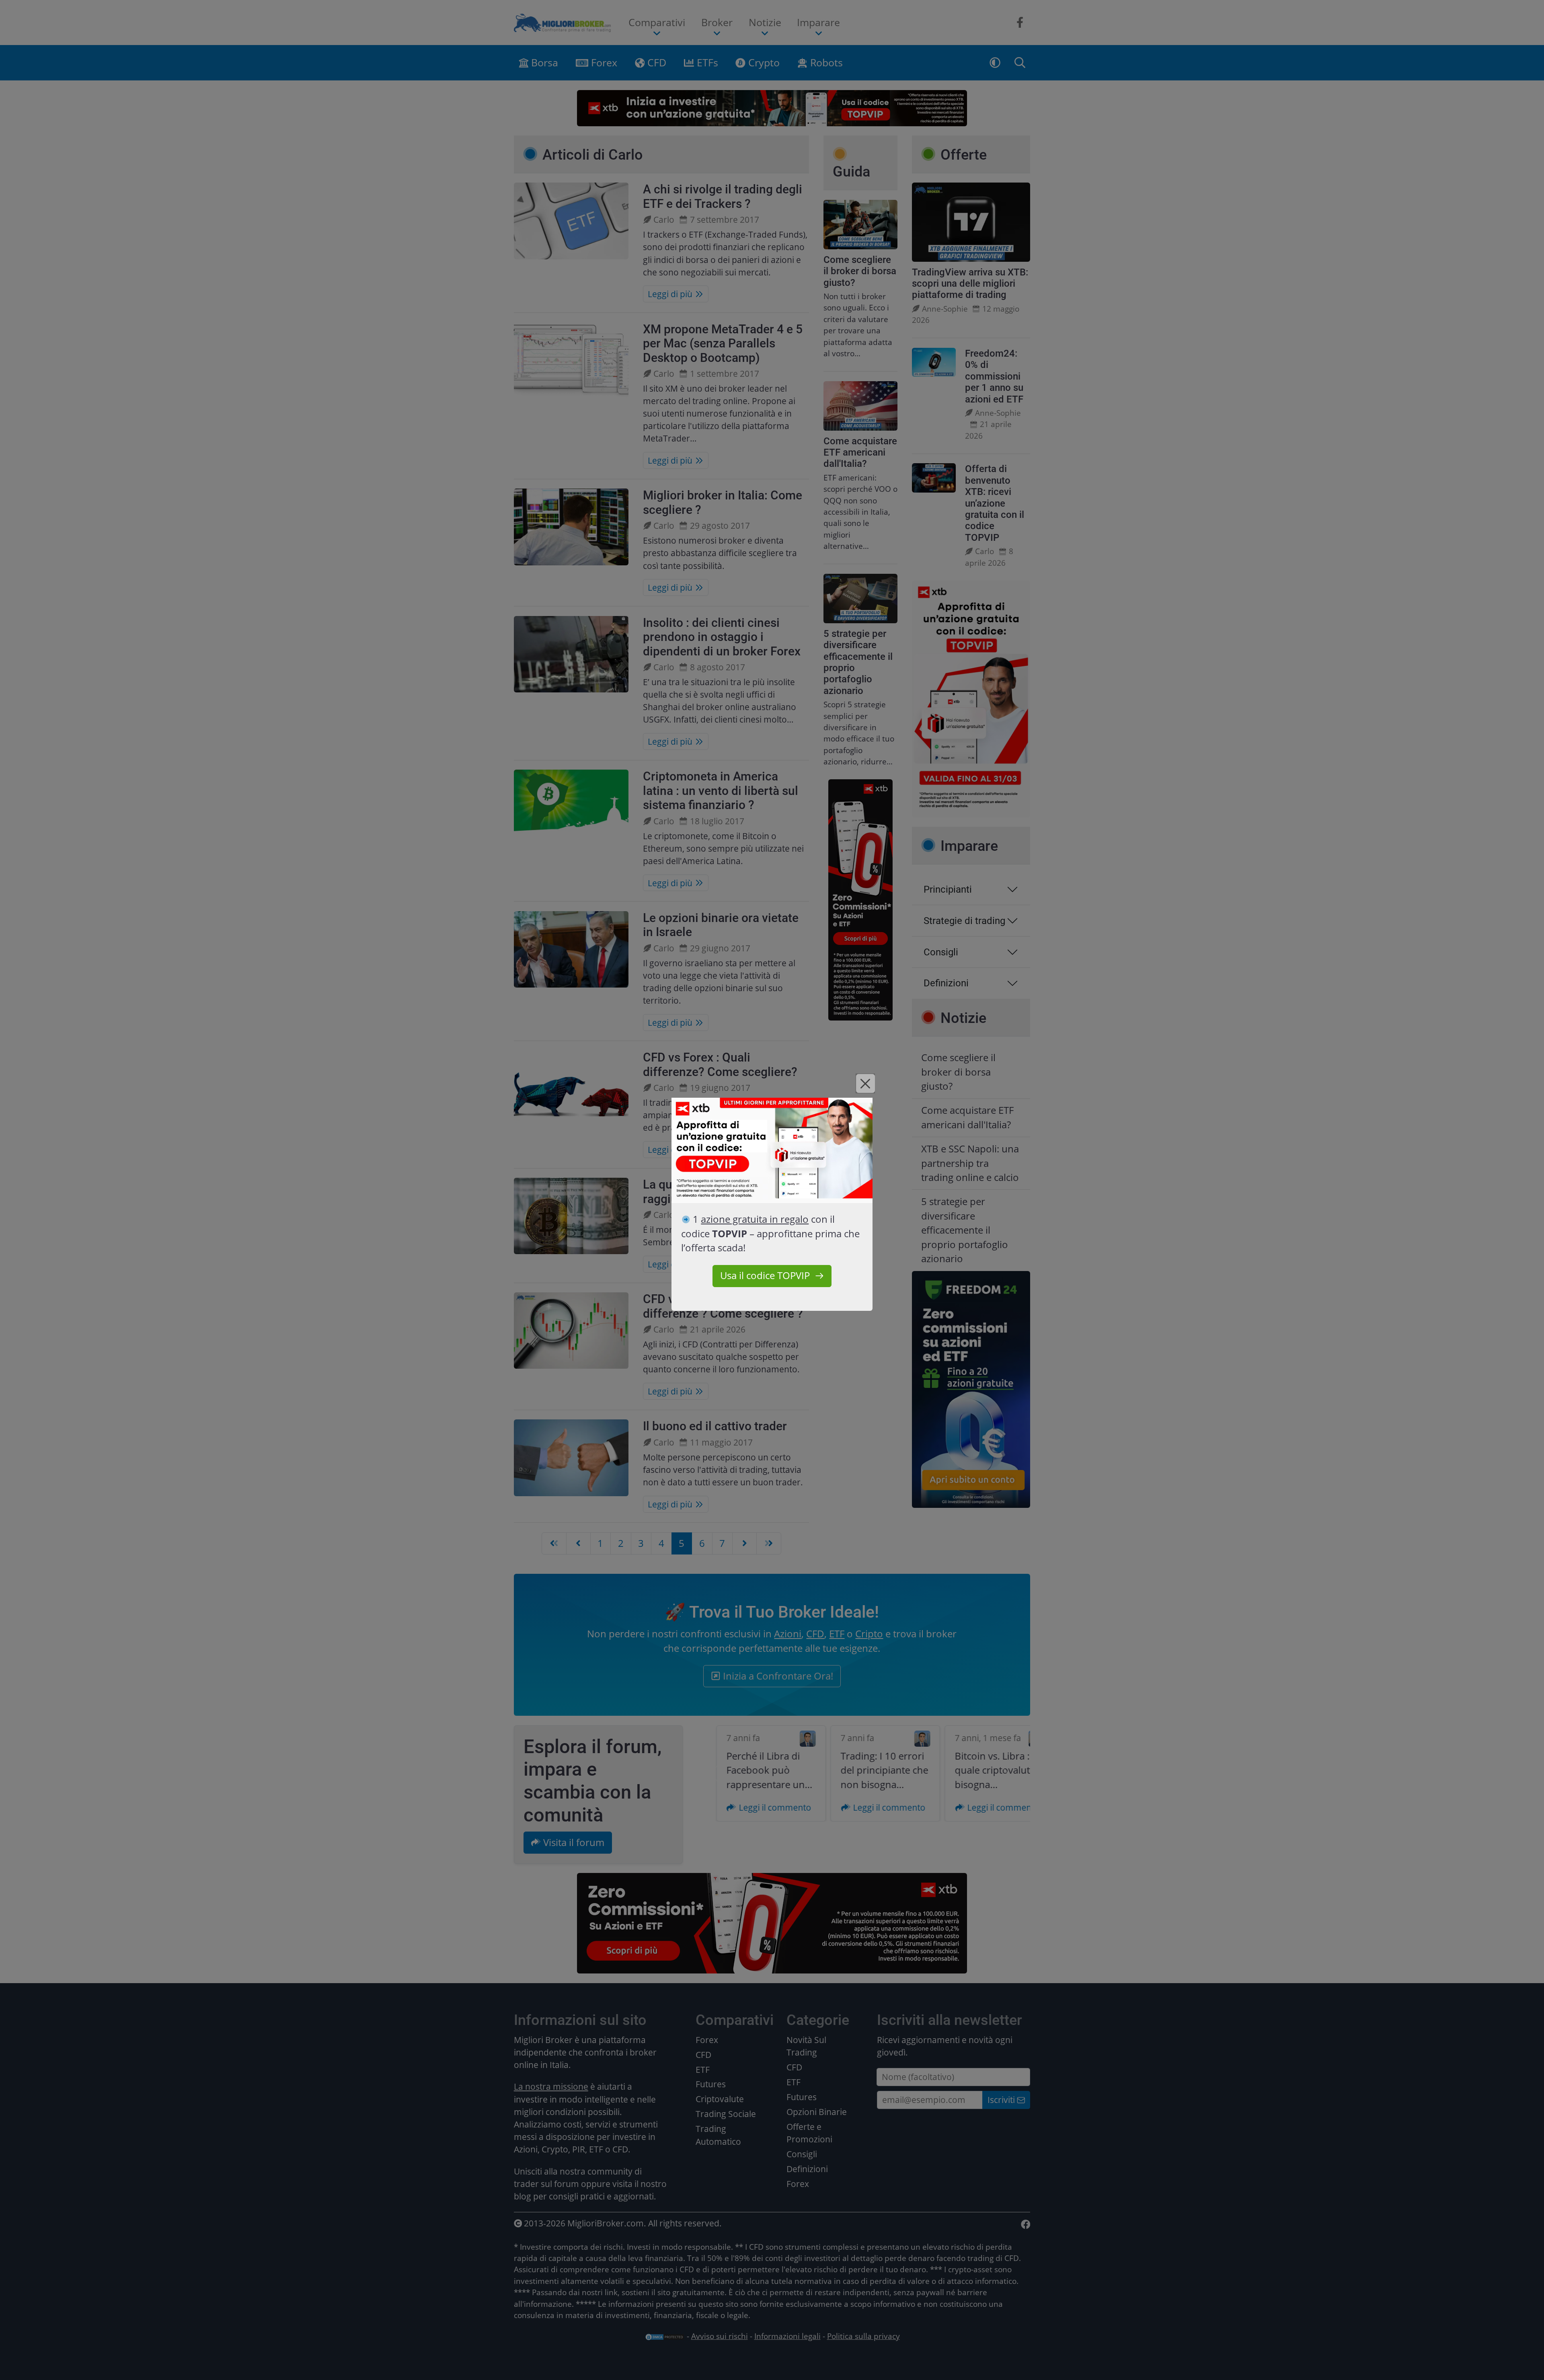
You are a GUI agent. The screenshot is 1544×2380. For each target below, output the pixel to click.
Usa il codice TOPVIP (765, 1275)
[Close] (865, 1083)
